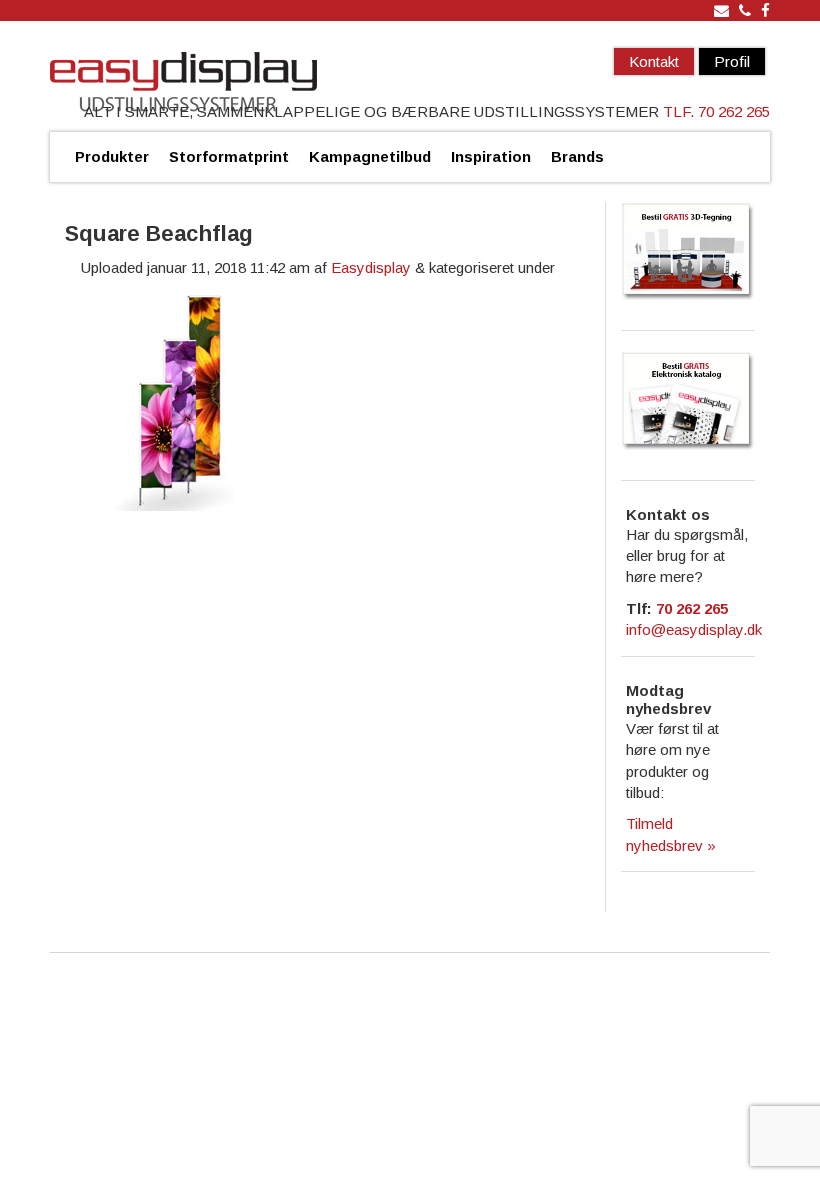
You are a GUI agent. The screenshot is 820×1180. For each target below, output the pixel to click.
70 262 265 (692, 608)
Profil (732, 61)
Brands (577, 156)
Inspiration (491, 156)
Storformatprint (229, 156)
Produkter (112, 156)
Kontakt (654, 61)
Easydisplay (371, 267)
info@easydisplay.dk (694, 629)
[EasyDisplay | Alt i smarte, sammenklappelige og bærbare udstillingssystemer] (183, 84)
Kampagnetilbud (370, 156)
